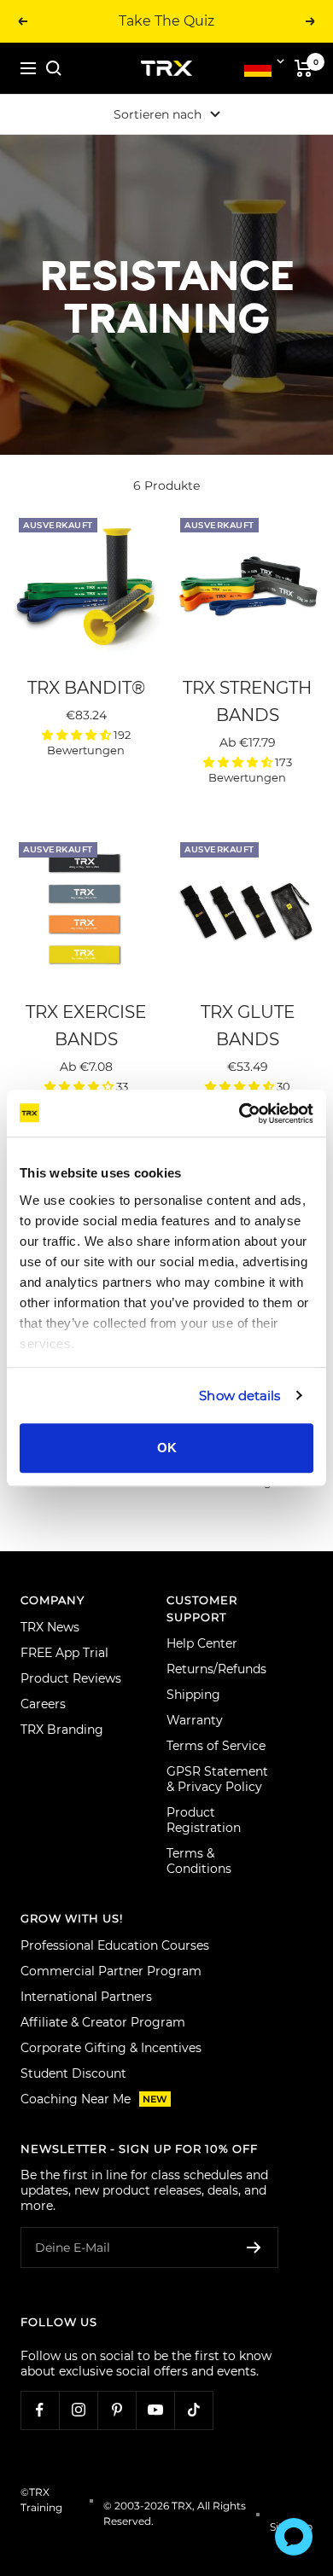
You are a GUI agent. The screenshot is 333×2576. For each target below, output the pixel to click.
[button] (78, 735)
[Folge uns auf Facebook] (40, 2410)
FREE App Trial (64, 1653)
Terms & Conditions (199, 1861)
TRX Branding (62, 1730)
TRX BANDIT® (86, 688)
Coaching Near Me (94, 2099)
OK (167, 1448)
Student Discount (73, 2073)
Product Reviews (71, 1678)
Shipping (193, 1695)
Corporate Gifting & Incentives (111, 2048)
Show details (240, 1396)
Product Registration (204, 1820)
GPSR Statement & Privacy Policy (217, 1779)
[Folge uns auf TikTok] (193, 2410)
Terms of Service (216, 1746)
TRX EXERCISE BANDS (86, 1026)
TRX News (50, 1627)
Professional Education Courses (115, 1945)
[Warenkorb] (304, 68)
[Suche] (54, 68)
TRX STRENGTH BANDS (247, 701)
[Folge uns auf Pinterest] (117, 2410)
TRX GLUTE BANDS (248, 1026)
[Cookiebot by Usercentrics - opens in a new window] (240, 1114)
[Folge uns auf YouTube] (155, 2410)
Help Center (202, 1643)
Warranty (195, 1720)
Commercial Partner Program (111, 1971)
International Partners (86, 1997)
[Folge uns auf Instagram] (78, 2410)
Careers (43, 1704)
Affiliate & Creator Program (103, 2022)
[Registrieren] (254, 2247)
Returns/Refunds (216, 1669)
